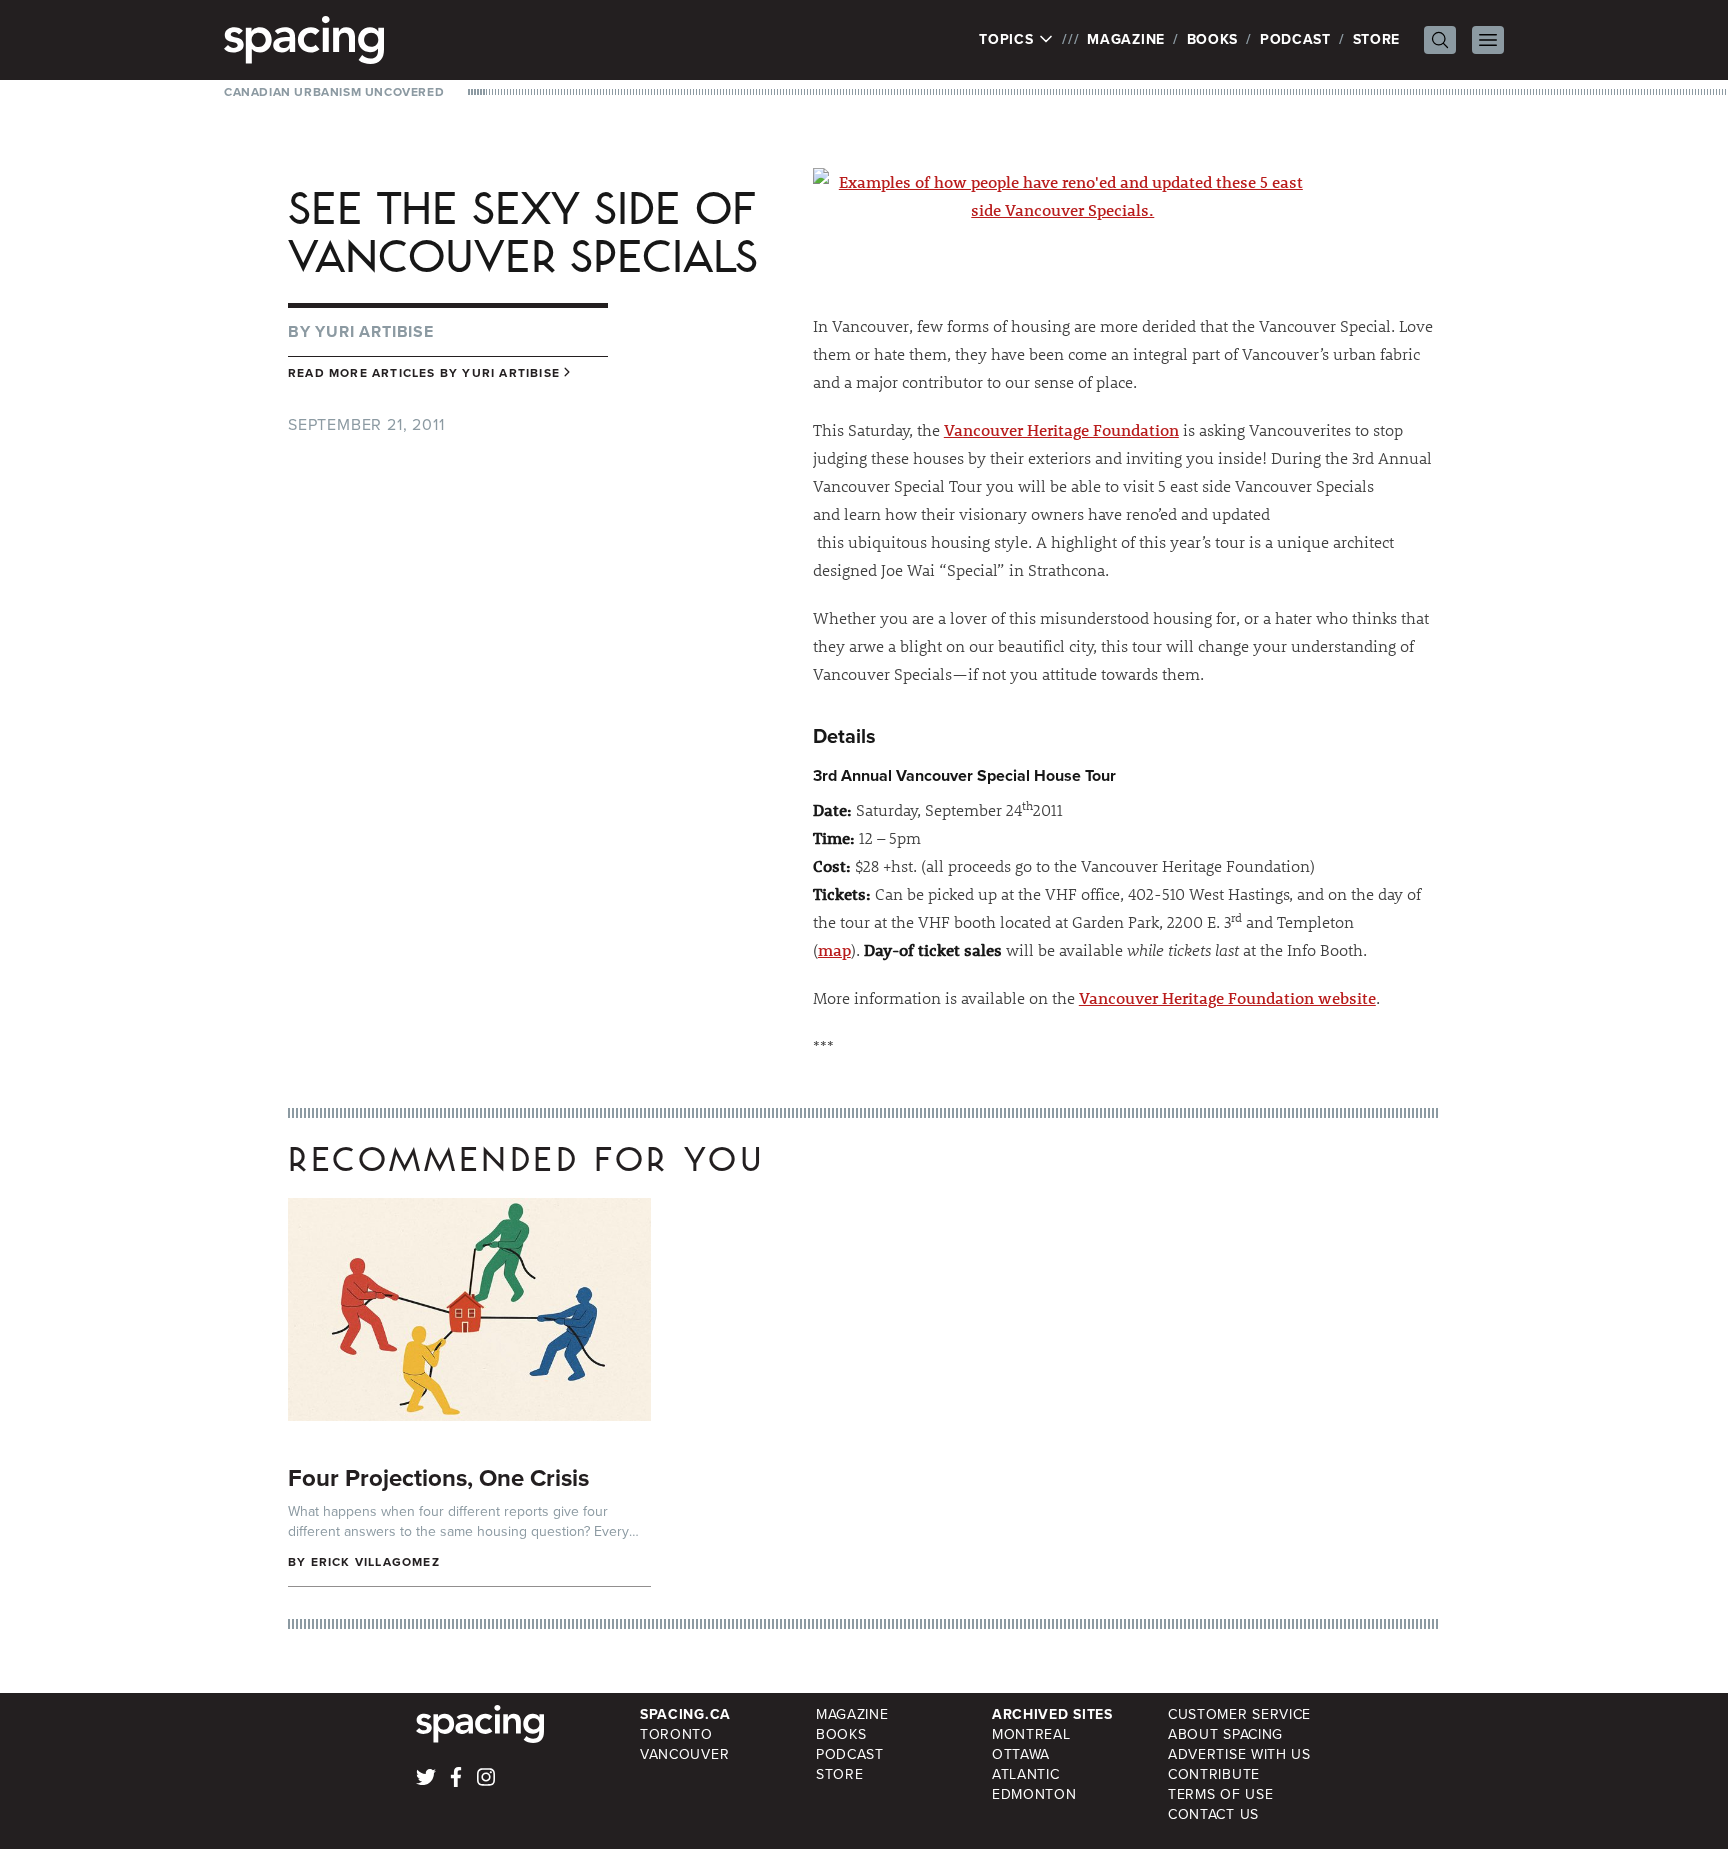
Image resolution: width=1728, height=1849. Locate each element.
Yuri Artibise (374, 331)
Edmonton (1034, 1794)
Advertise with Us (1239, 1754)
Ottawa (1021, 1754)
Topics (1008, 40)
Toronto (676, 1734)
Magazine (1126, 39)
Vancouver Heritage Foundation (1061, 429)
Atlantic (1026, 1774)
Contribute (1214, 1774)
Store (1377, 39)
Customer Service (1239, 1714)
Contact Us (1213, 1814)
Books (1213, 39)
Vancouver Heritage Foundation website (1227, 997)
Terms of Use (1220, 1794)
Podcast (1295, 39)
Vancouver (684, 1754)
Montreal (1031, 1734)
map (834, 949)
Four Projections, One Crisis (438, 1478)
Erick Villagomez (375, 1562)
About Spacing (1225, 1734)
